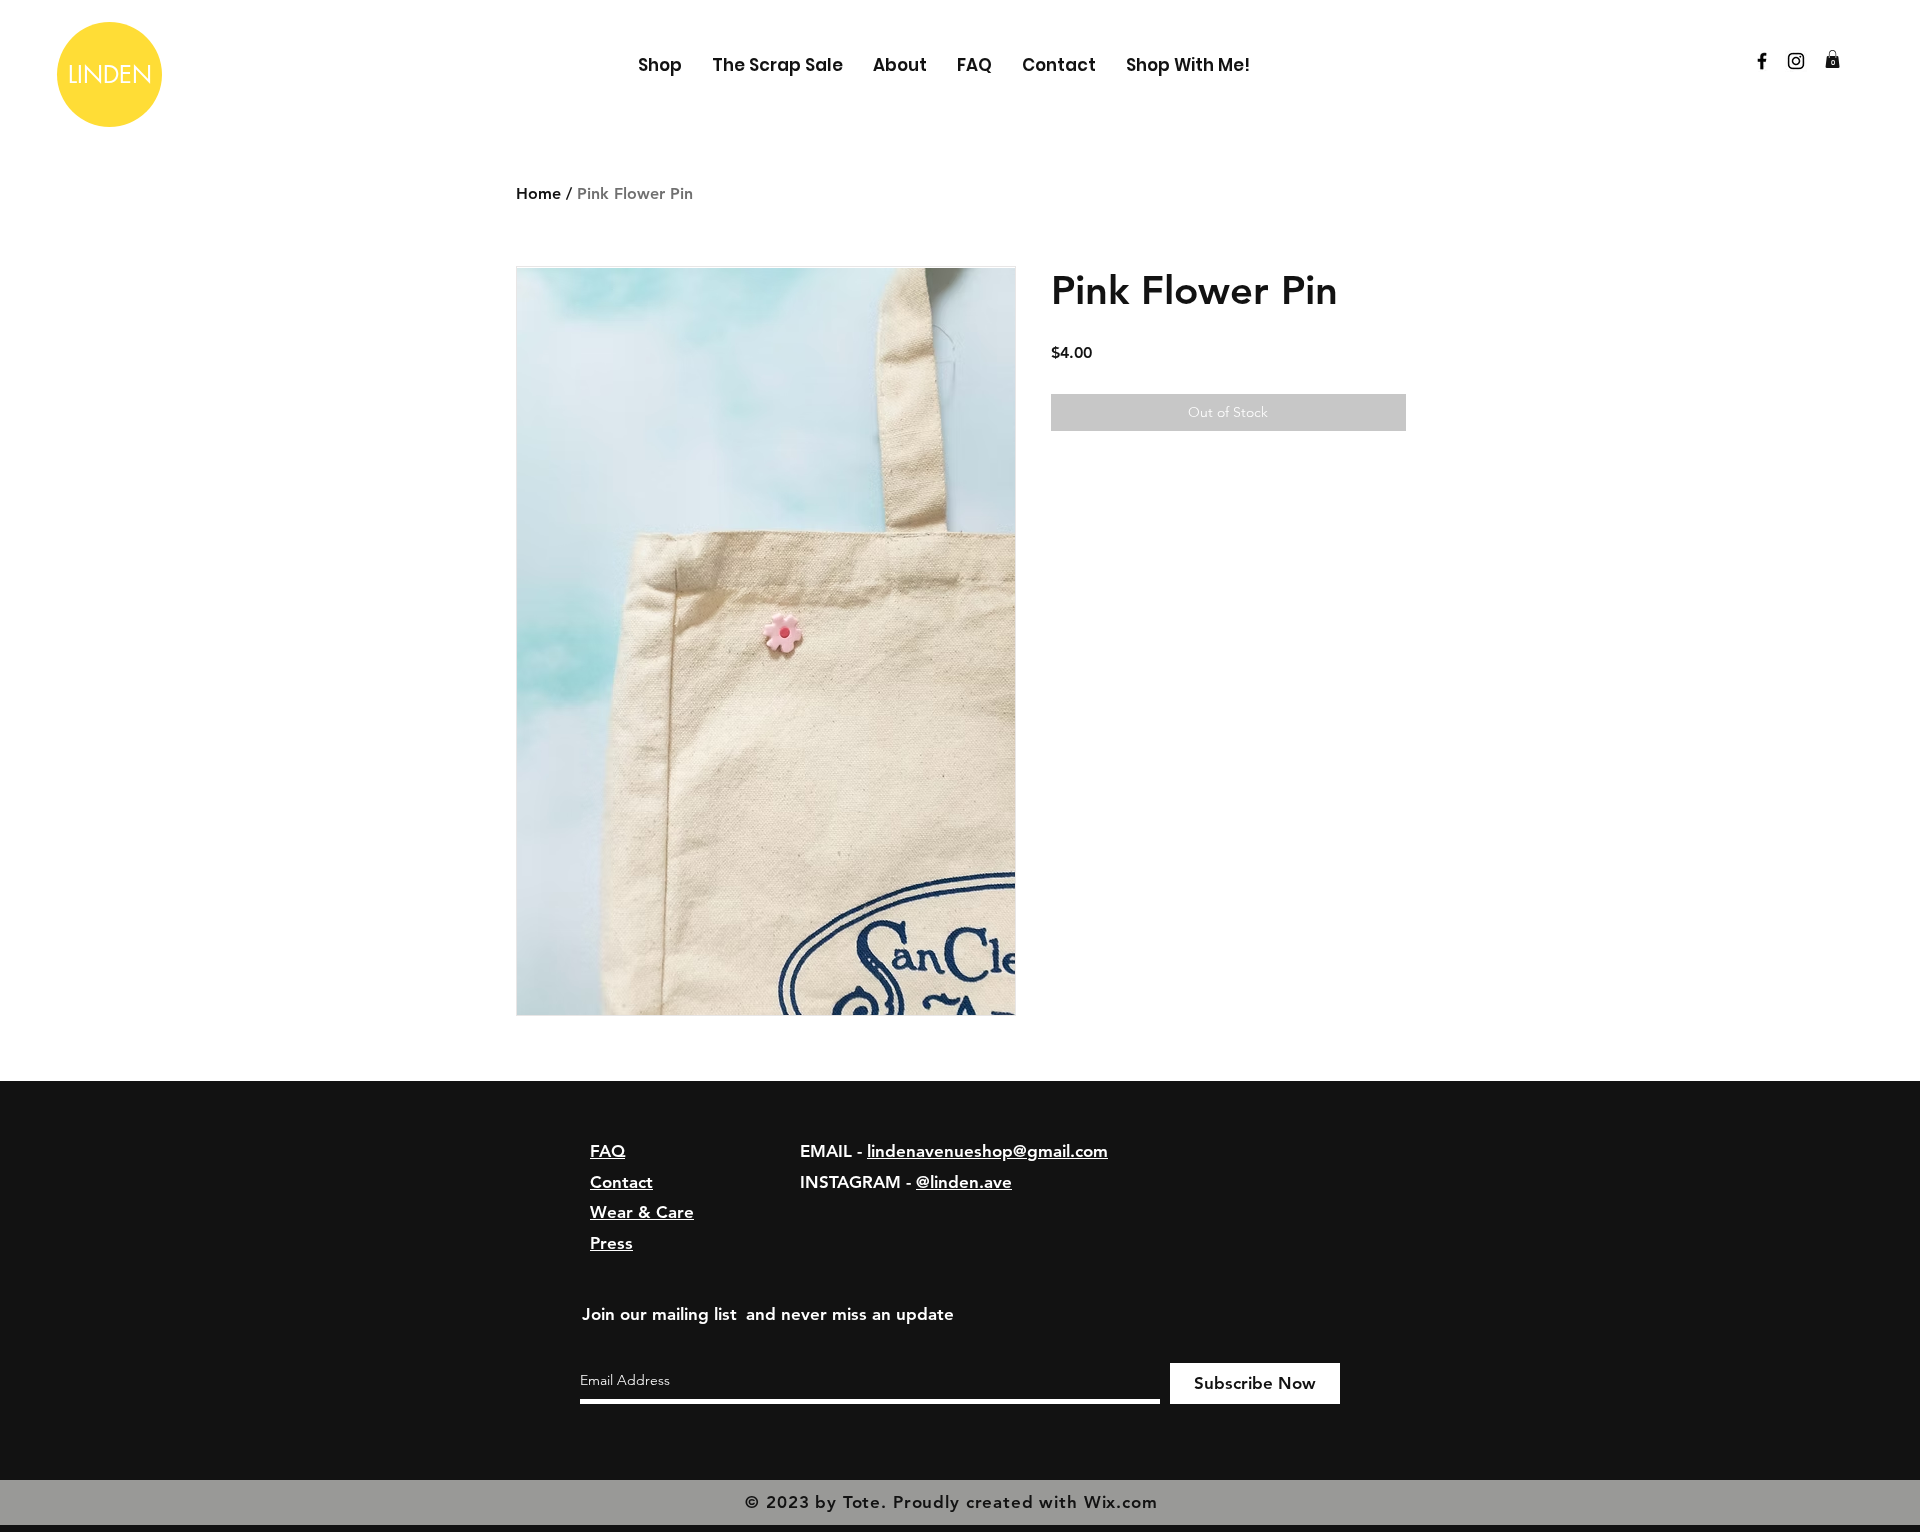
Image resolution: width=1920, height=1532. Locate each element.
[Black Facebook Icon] (1762, 61)
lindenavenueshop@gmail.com (987, 1151)
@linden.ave (964, 1182)
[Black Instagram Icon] (1796, 61)
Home (538, 193)
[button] (1832, 59)
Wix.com (1121, 1502)
